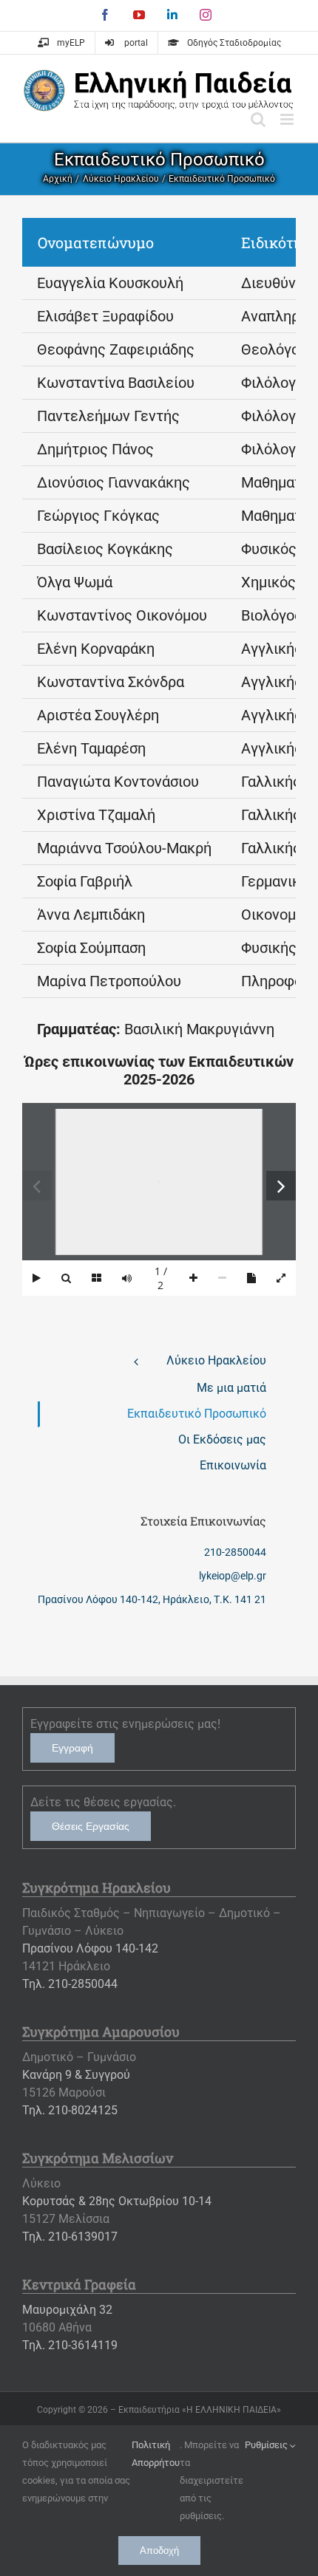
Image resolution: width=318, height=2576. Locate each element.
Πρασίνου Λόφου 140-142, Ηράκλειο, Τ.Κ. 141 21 (152, 1599)
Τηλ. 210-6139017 (70, 2237)
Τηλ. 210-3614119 (70, 2345)
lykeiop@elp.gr (233, 1576)
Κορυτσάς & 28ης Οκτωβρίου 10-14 (117, 2201)
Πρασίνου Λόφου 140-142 (90, 1948)
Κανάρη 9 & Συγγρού (76, 2075)
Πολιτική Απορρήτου (156, 2454)
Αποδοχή (159, 2551)
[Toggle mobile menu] (288, 119)
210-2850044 (235, 1552)
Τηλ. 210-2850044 (70, 1984)
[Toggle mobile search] (258, 119)
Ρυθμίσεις (267, 2445)
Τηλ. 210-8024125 (70, 2110)
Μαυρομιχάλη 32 (67, 2310)
